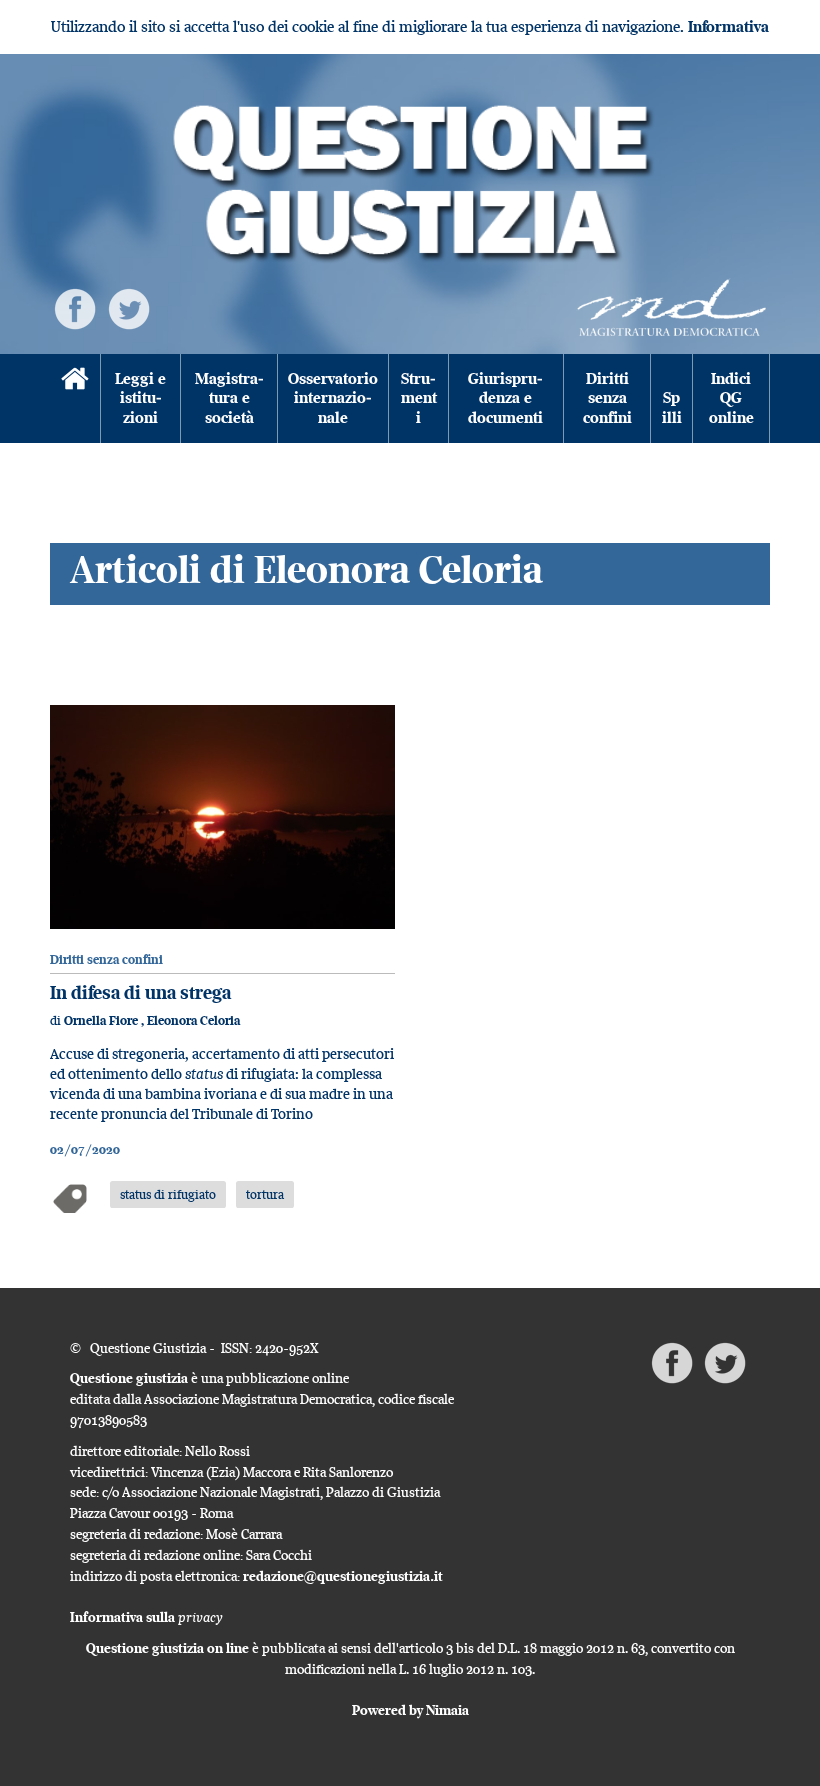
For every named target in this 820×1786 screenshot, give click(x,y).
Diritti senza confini (607, 397)
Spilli (672, 407)
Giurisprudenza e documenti (505, 397)
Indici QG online (731, 397)
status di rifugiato (168, 1194)
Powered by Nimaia (410, 1710)
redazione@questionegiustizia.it (343, 1576)
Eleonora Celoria (193, 1020)
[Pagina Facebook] (75, 307)
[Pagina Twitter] (129, 307)
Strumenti (419, 397)
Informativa (728, 26)
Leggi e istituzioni (140, 397)
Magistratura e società (229, 397)
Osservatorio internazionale (333, 397)
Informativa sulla (146, 1617)
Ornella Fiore (102, 1020)
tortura (265, 1194)
